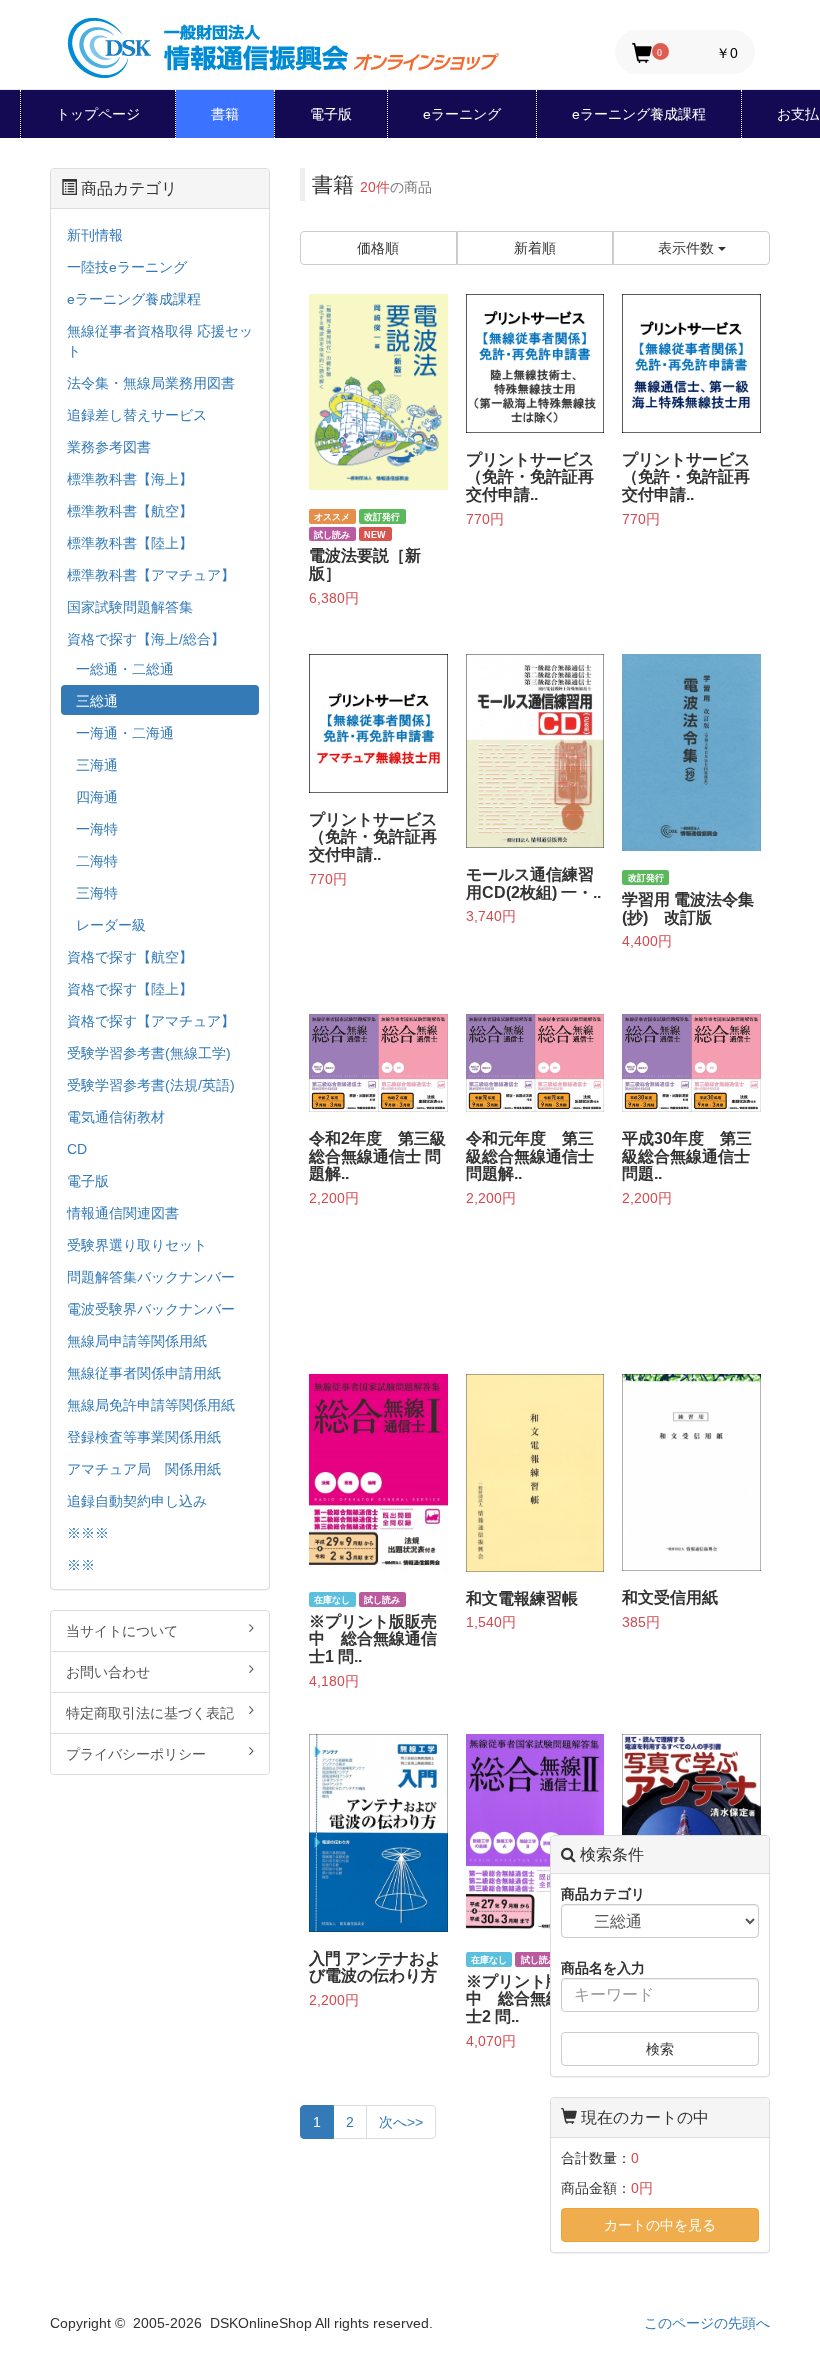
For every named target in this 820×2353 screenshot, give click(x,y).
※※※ (88, 1533)
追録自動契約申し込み (137, 1501)
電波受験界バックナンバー (151, 1309)
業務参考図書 (109, 447)
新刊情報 (95, 235)
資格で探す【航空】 (130, 957)
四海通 (97, 797)
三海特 (97, 893)
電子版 (331, 114)
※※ (81, 1565)
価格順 (378, 248)
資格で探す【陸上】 (130, 989)
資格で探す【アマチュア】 (151, 1021)
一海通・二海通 (125, 733)
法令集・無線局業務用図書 (151, 383)
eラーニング (462, 114)
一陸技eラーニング (127, 267)
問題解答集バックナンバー (151, 1277)
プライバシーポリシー (136, 1754)
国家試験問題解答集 (130, 607)
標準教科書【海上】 (130, 479)
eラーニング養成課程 (639, 114)
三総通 (97, 701)
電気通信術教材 (116, 1117)
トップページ (98, 114)
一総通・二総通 (125, 669)
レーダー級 (111, 925)
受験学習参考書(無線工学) (149, 1053)
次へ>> (401, 2122)
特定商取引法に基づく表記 (150, 1713)
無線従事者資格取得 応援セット (160, 341)
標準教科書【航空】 (130, 511)
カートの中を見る (660, 2225)
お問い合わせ (108, 1672)
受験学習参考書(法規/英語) (151, 1085)
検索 (660, 2049)
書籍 (225, 114)
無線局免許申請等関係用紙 (151, 1405)
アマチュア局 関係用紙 (144, 1469)
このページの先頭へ (707, 2323)
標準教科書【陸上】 (130, 543)
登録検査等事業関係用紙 (144, 1437)
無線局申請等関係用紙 (137, 1341)
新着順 (535, 248)
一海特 (97, 829)
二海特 (97, 861)
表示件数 (688, 248)
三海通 (97, 765)
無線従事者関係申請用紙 (144, 1373)
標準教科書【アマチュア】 (151, 575)
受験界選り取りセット (137, 1245)
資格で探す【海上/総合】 (146, 639)
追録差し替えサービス (137, 415)
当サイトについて (122, 1631)
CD (77, 1149)
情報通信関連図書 (123, 1213)
